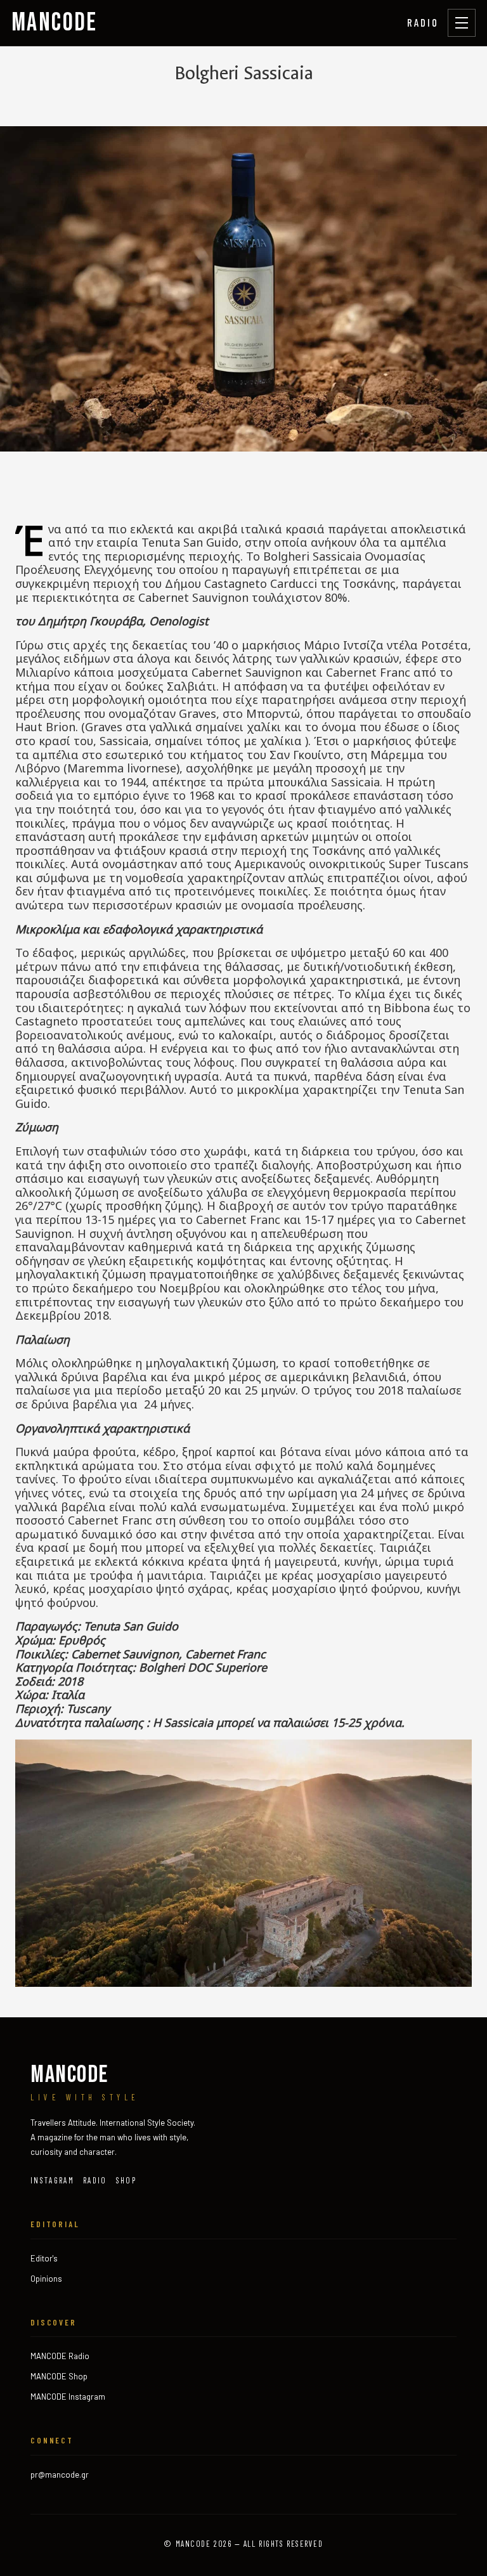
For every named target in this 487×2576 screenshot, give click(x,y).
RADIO (423, 22)
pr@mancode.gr (60, 2475)
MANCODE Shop (59, 2376)
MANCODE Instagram (68, 2397)
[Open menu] (462, 23)
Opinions (46, 2279)
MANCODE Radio (60, 2356)
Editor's (44, 2258)
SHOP (126, 2180)
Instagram (52, 2180)
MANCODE (55, 23)
